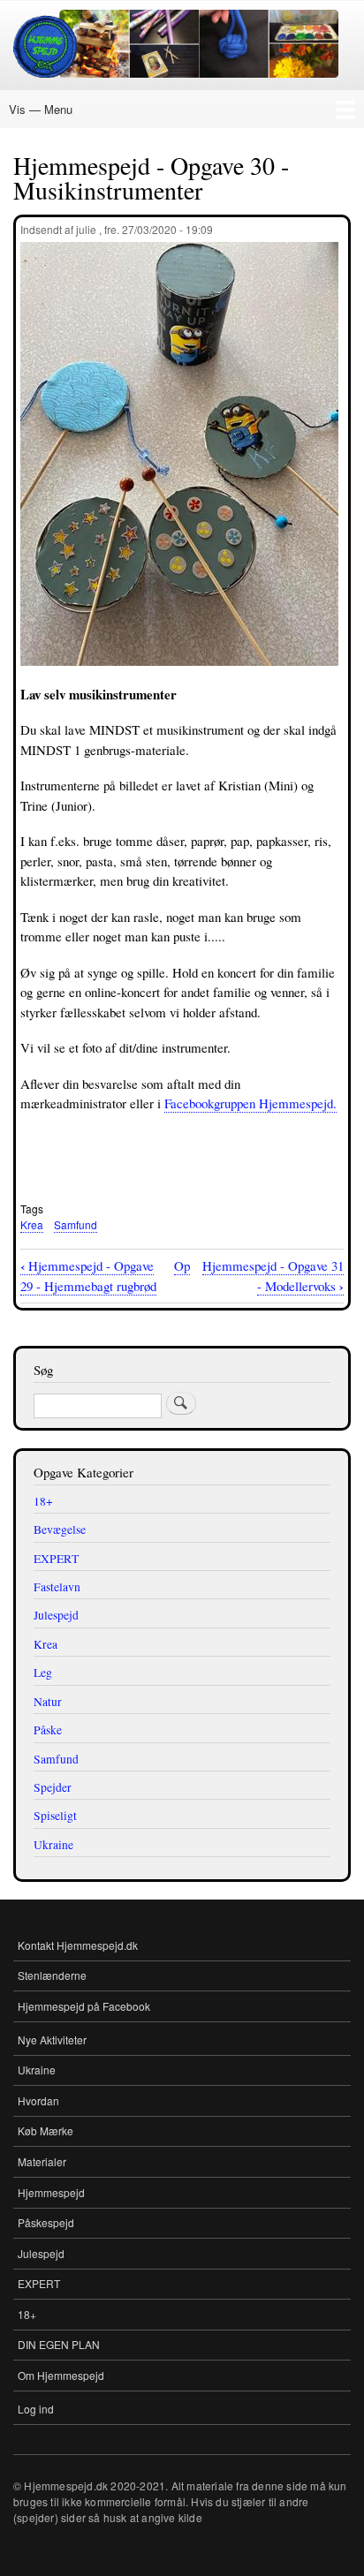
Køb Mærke (45, 2130)
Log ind (36, 2409)
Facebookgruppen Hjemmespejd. (250, 1103)
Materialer (42, 2161)
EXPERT (39, 2283)
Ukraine (37, 2070)
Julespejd (41, 2253)
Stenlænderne (52, 1975)
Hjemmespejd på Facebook (84, 2006)
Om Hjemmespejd (61, 2375)
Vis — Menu (41, 109)
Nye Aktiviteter (52, 2040)
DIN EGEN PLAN (59, 2344)
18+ (27, 2314)
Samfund (76, 1224)
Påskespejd (46, 2222)
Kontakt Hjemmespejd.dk (78, 1945)
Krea (32, 1224)
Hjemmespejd (51, 2192)
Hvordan (38, 2100)
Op (182, 1265)
